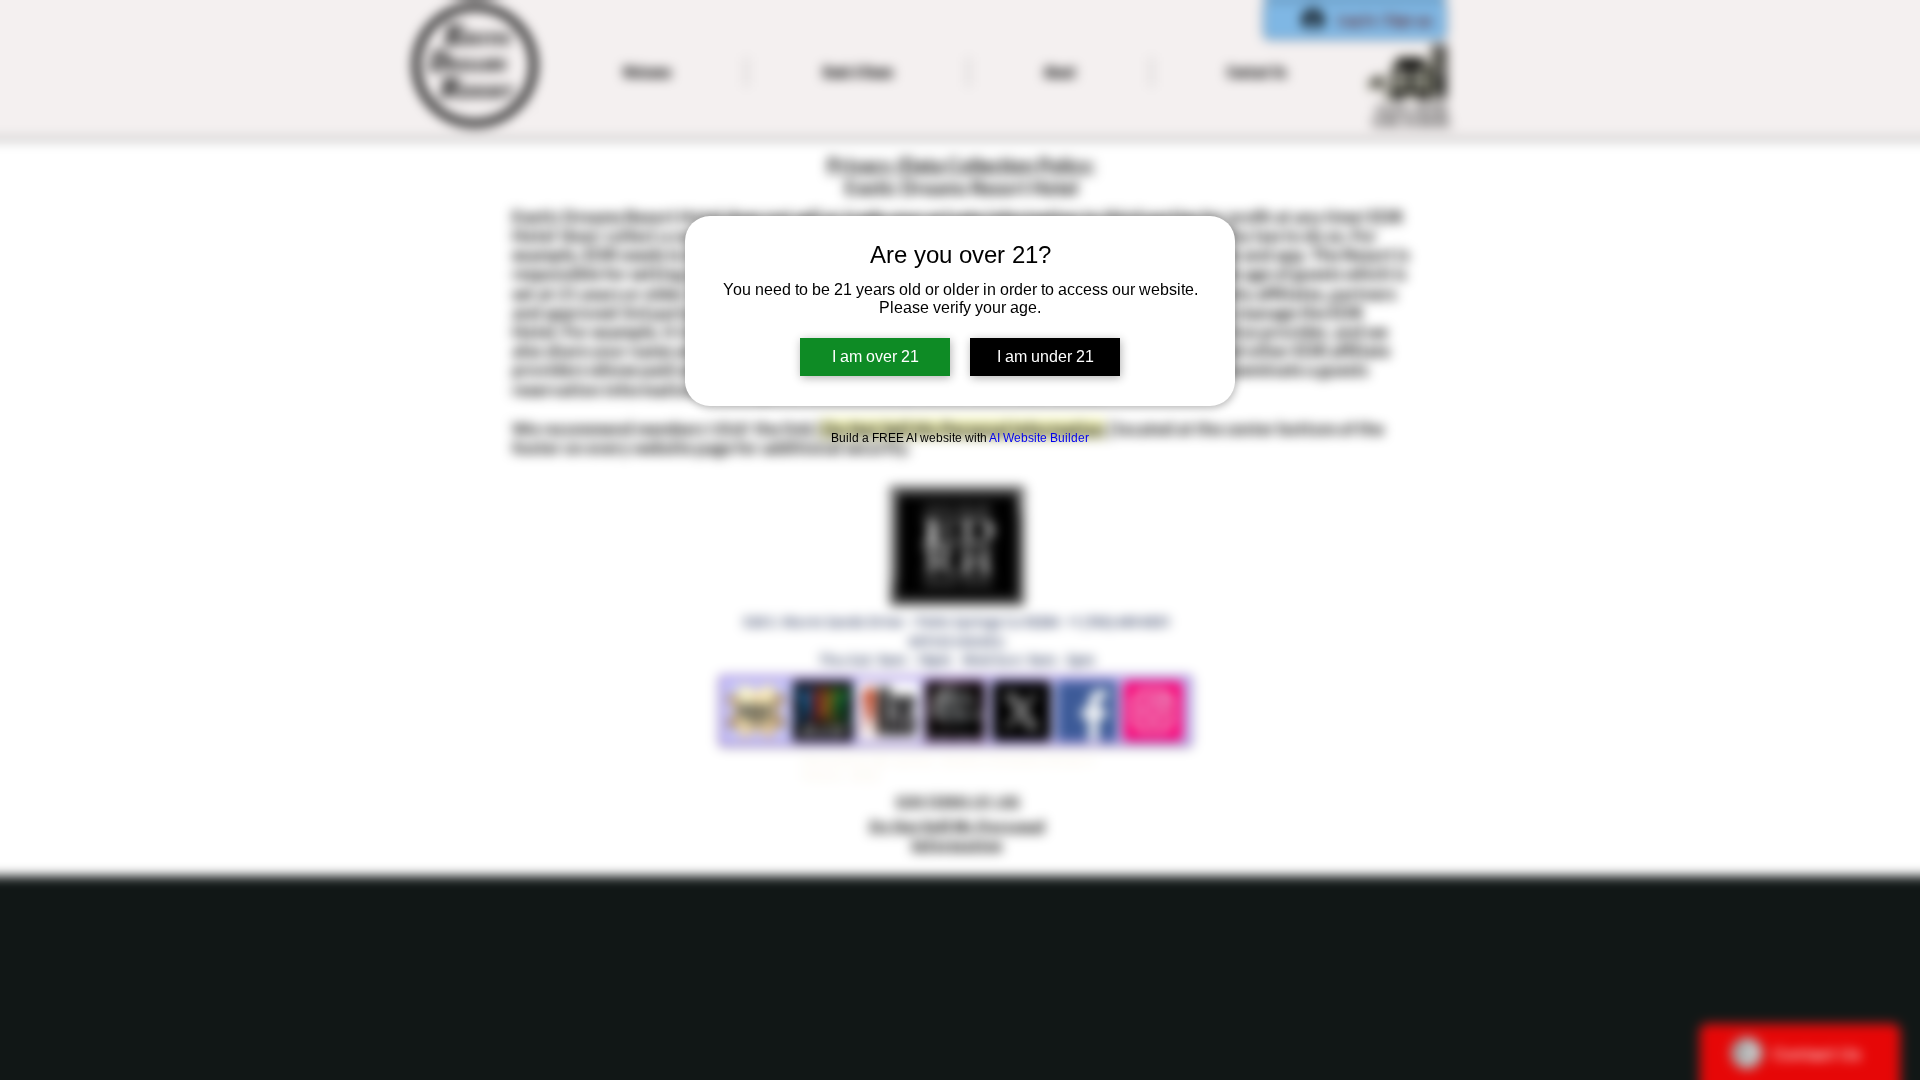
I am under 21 (1045, 356)
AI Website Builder (1039, 438)
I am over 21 (875, 356)
